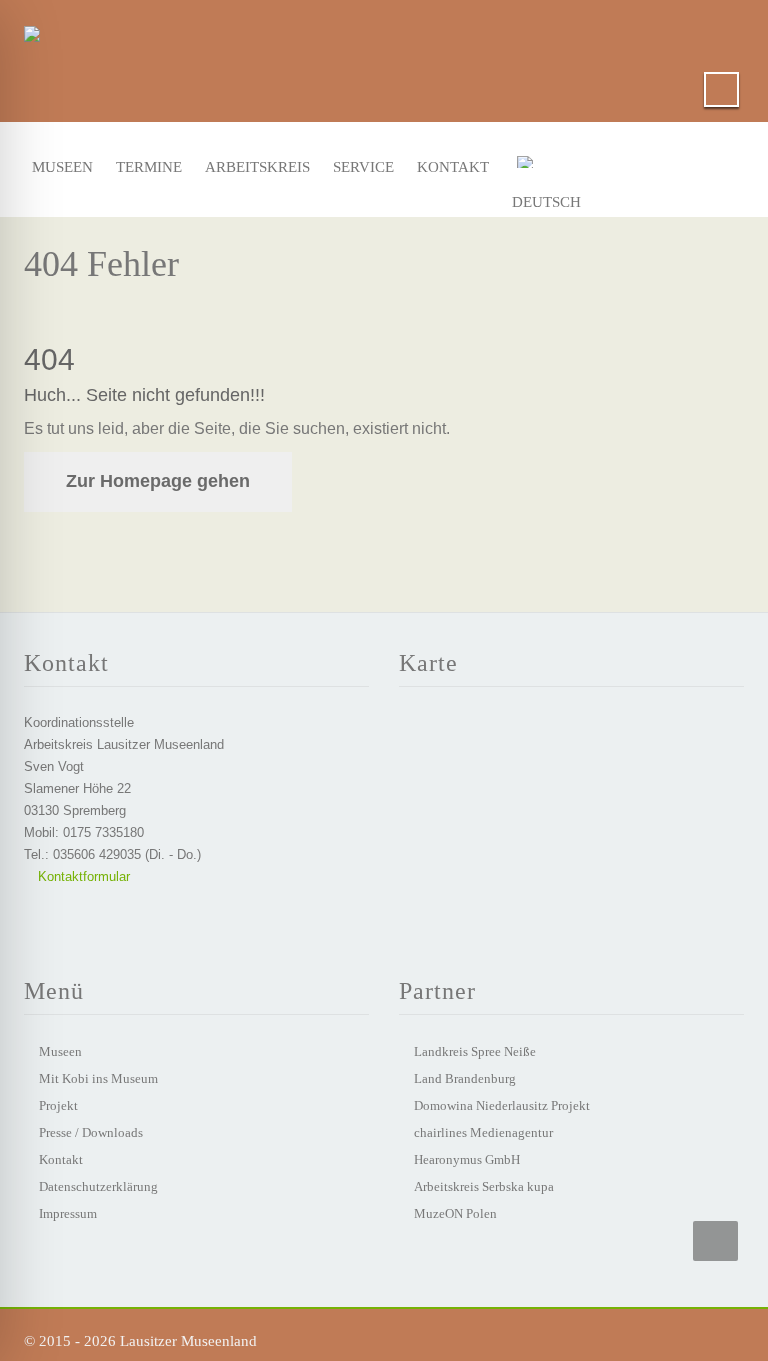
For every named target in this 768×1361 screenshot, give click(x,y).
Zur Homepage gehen (158, 481)
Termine (145, 167)
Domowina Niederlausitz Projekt (502, 1105)
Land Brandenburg (465, 1078)
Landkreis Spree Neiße (475, 1051)
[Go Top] (715, 1241)
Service (360, 167)
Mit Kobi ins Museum (98, 1078)
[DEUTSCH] (556, 166)
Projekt (58, 1105)
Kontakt (448, 167)
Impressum (68, 1213)
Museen (59, 167)
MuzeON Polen (455, 1213)
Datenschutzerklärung (98, 1186)
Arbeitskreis (249, 167)
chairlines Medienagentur (483, 1132)
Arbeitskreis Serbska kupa (484, 1186)
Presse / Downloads (91, 1132)
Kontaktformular (82, 876)
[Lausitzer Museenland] (32, 30)
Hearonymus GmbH (467, 1159)
